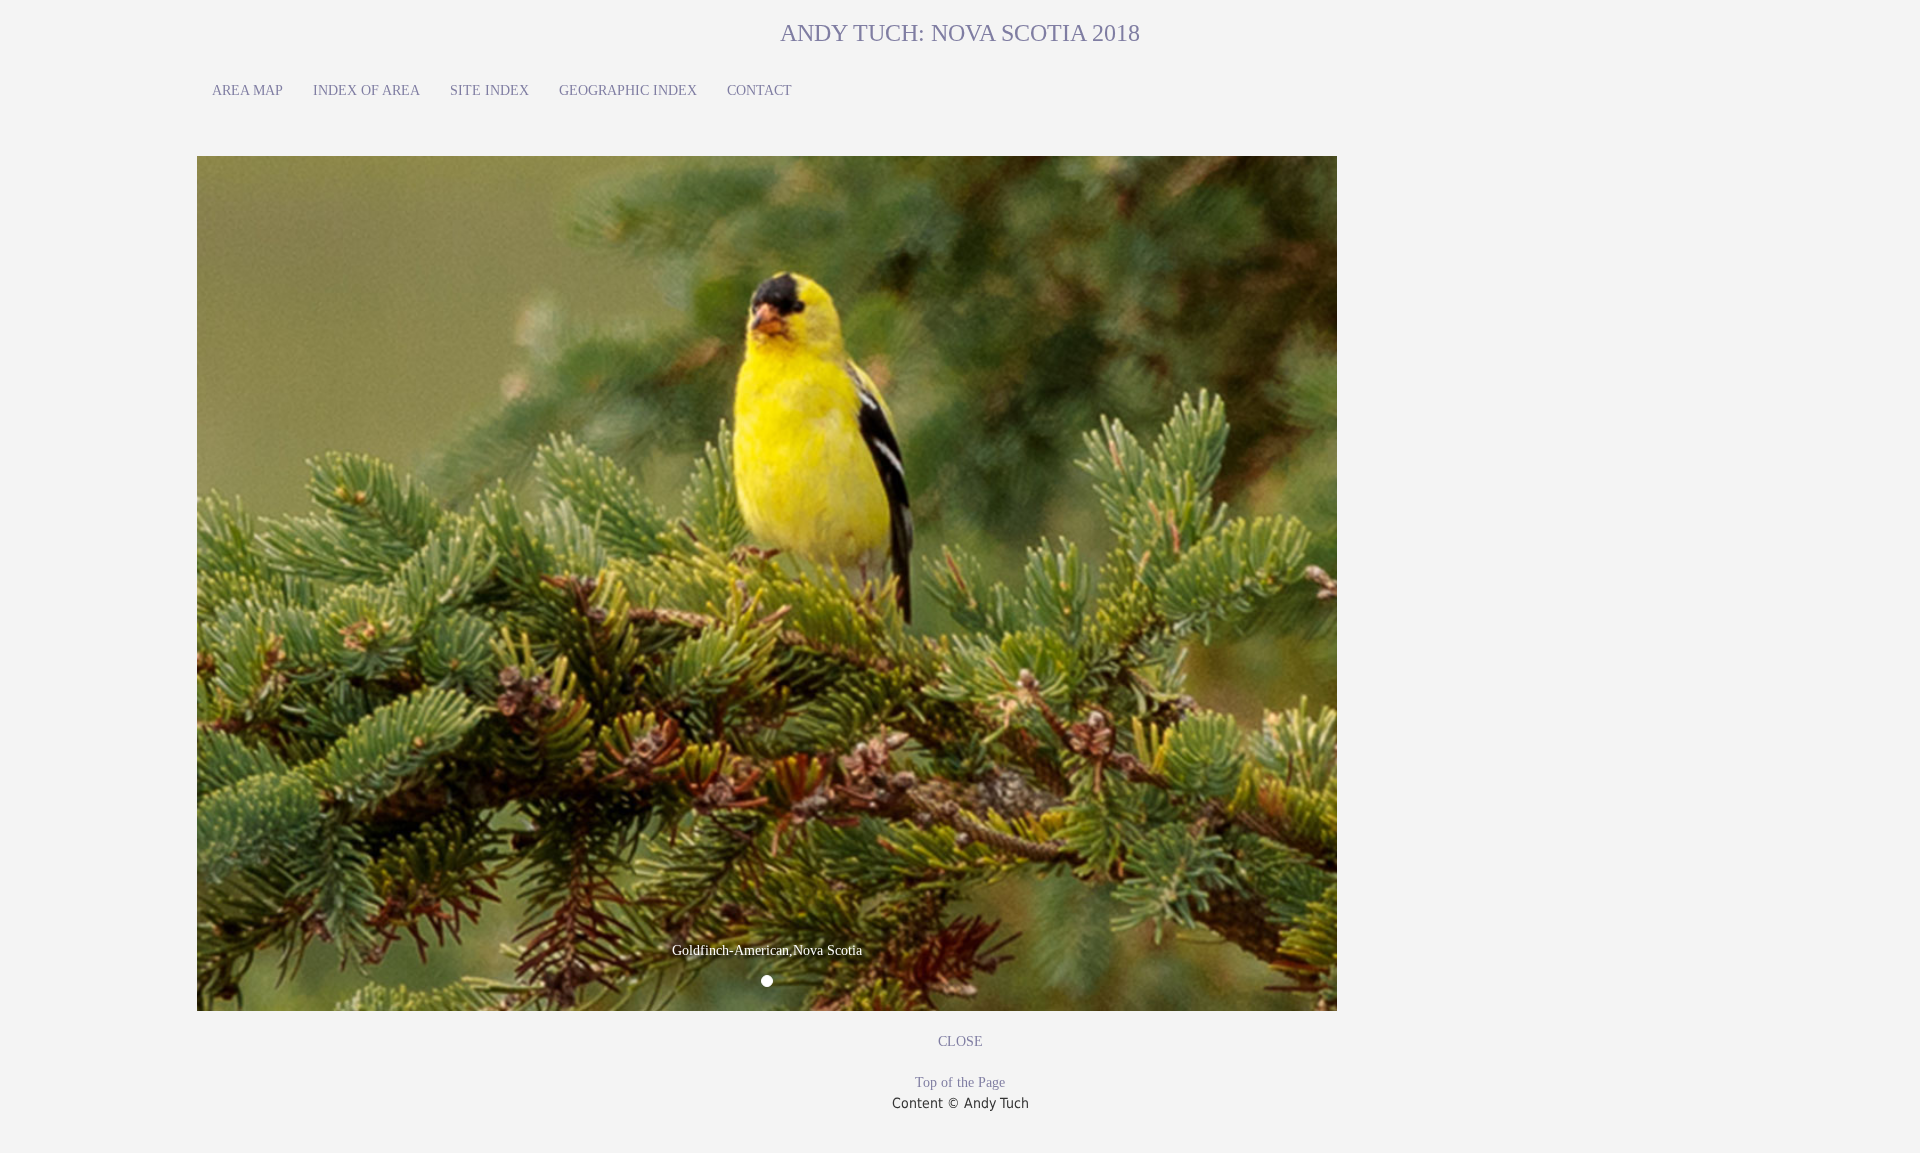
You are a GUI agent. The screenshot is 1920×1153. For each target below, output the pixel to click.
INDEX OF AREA (366, 90)
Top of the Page (960, 1082)
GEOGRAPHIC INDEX (628, 90)
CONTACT (759, 90)
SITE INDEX (489, 90)
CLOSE (960, 1041)
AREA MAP (247, 90)
